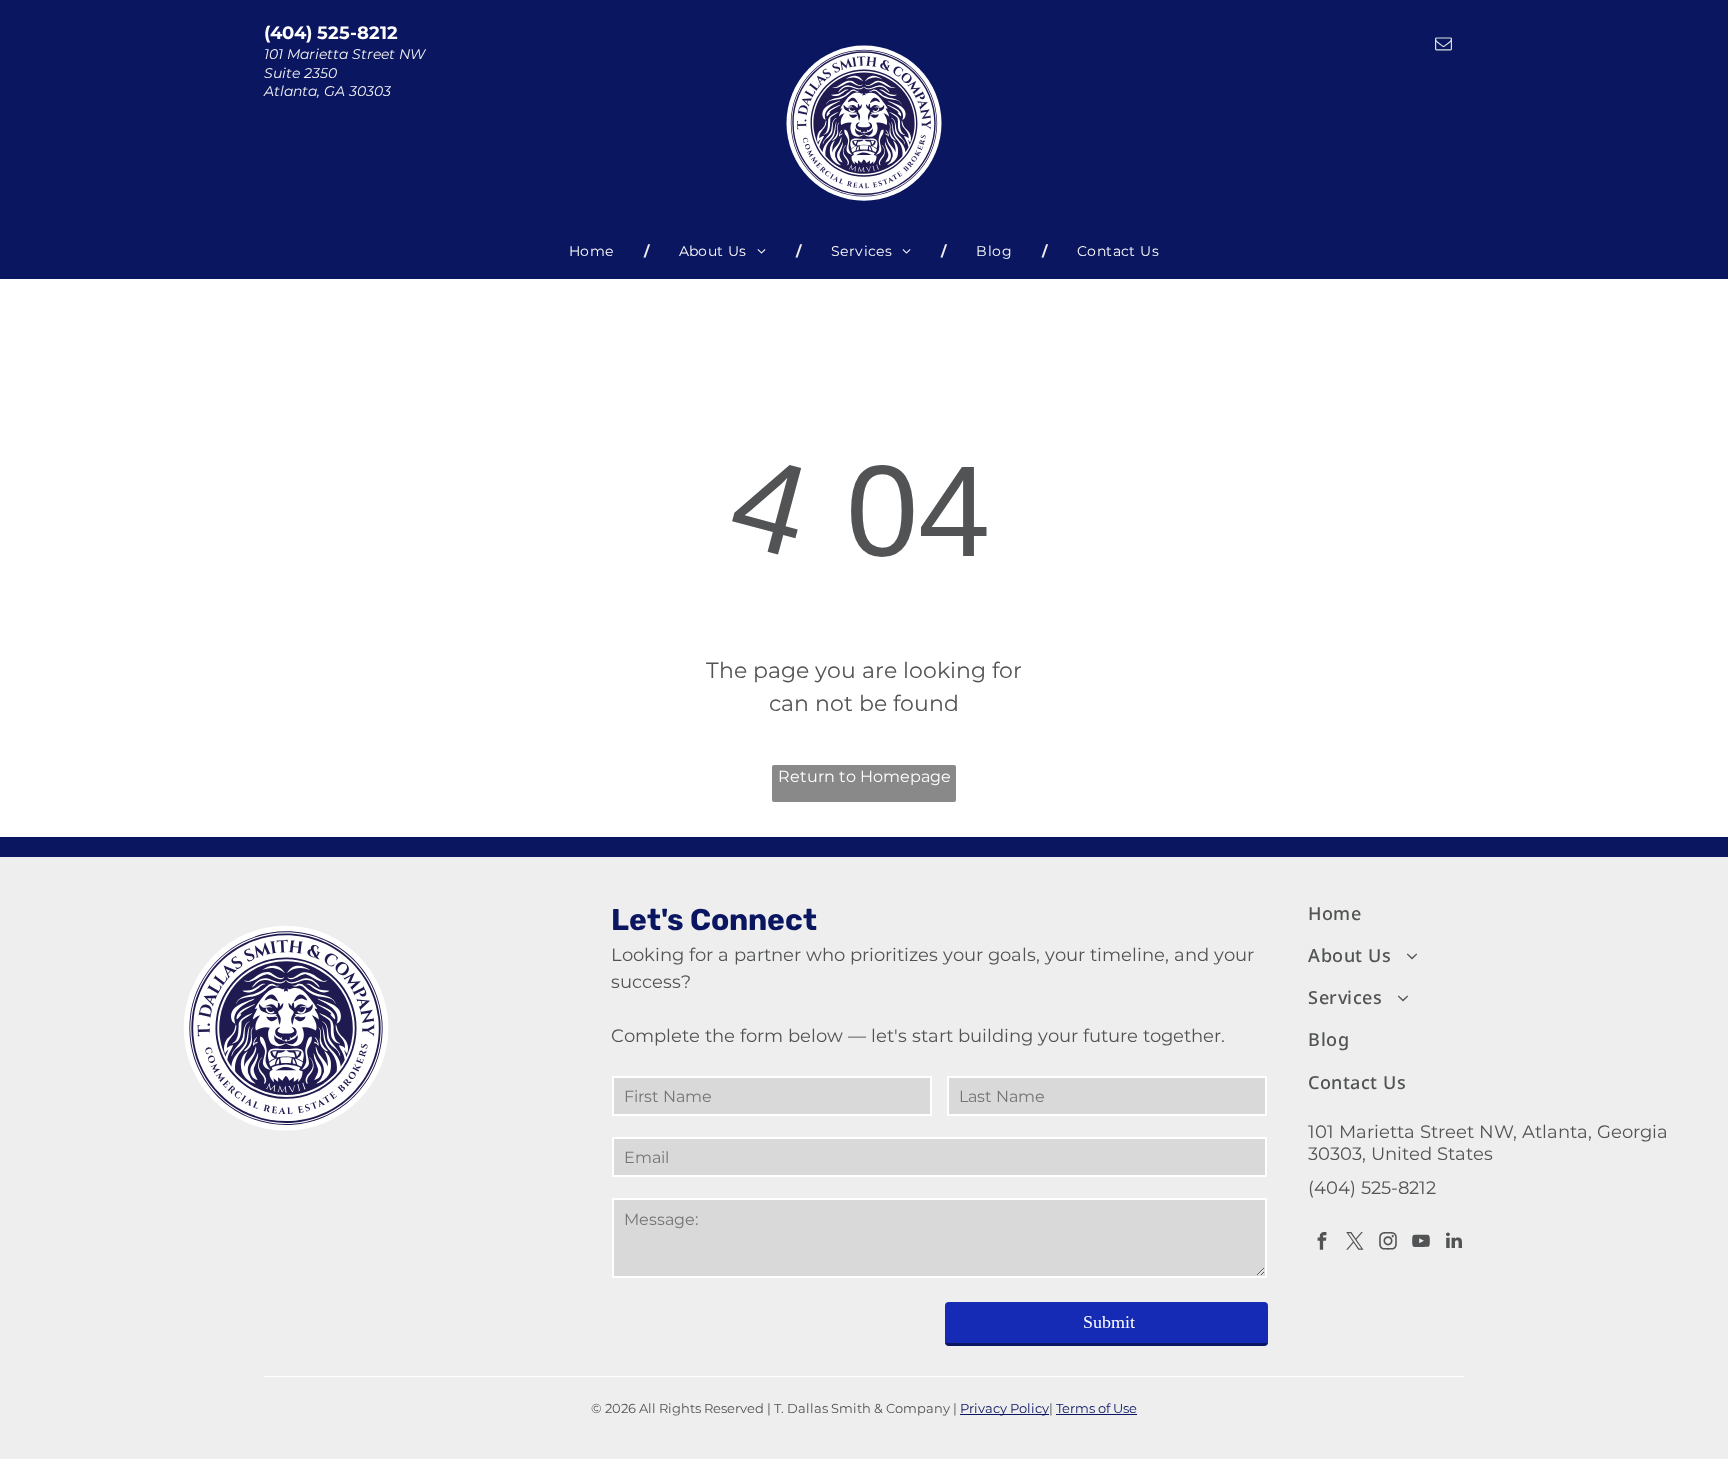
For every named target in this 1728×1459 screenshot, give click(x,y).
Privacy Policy (1004, 1408)
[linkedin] (1454, 1243)
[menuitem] (594, 251)
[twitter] (1355, 1243)
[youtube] (1421, 1243)
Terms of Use (1096, 1408)
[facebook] (1322, 1243)
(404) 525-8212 (331, 33)
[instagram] (1388, 1243)
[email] (1443, 46)
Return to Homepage (864, 776)
